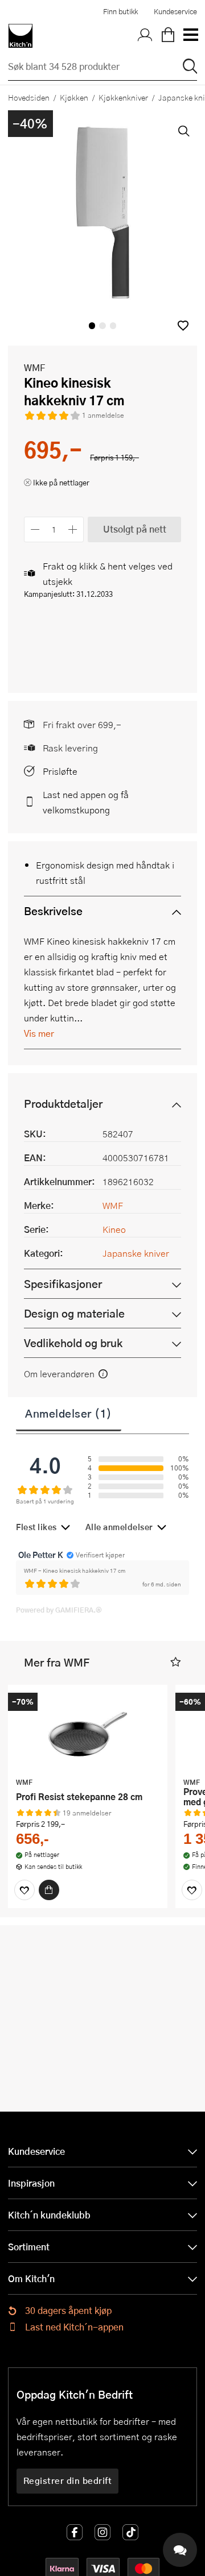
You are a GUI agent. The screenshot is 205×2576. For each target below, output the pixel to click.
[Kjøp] (49, 1890)
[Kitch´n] (20, 36)
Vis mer (39, 1033)
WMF (34, 367)
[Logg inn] (145, 36)
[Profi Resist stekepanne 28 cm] (88, 1732)
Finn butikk (120, 11)
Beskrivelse (53, 911)
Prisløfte (60, 771)
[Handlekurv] (168, 36)
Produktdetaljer (63, 1104)
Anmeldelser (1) (69, 1413)
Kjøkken (74, 97)
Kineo (114, 1229)
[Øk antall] (73, 529)
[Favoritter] (24, 1890)
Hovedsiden (29, 97)
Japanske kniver (136, 1253)
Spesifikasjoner (63, 1284)
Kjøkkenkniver (123, 97)
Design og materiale (74, 1313)
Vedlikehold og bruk (73, 1343)
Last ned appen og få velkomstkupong (86, 802)
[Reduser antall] (35, 529)
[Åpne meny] (190, 36)
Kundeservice (175, 11)
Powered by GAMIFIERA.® (59, 1610)
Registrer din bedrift (68, 2481)
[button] (183, 325)
